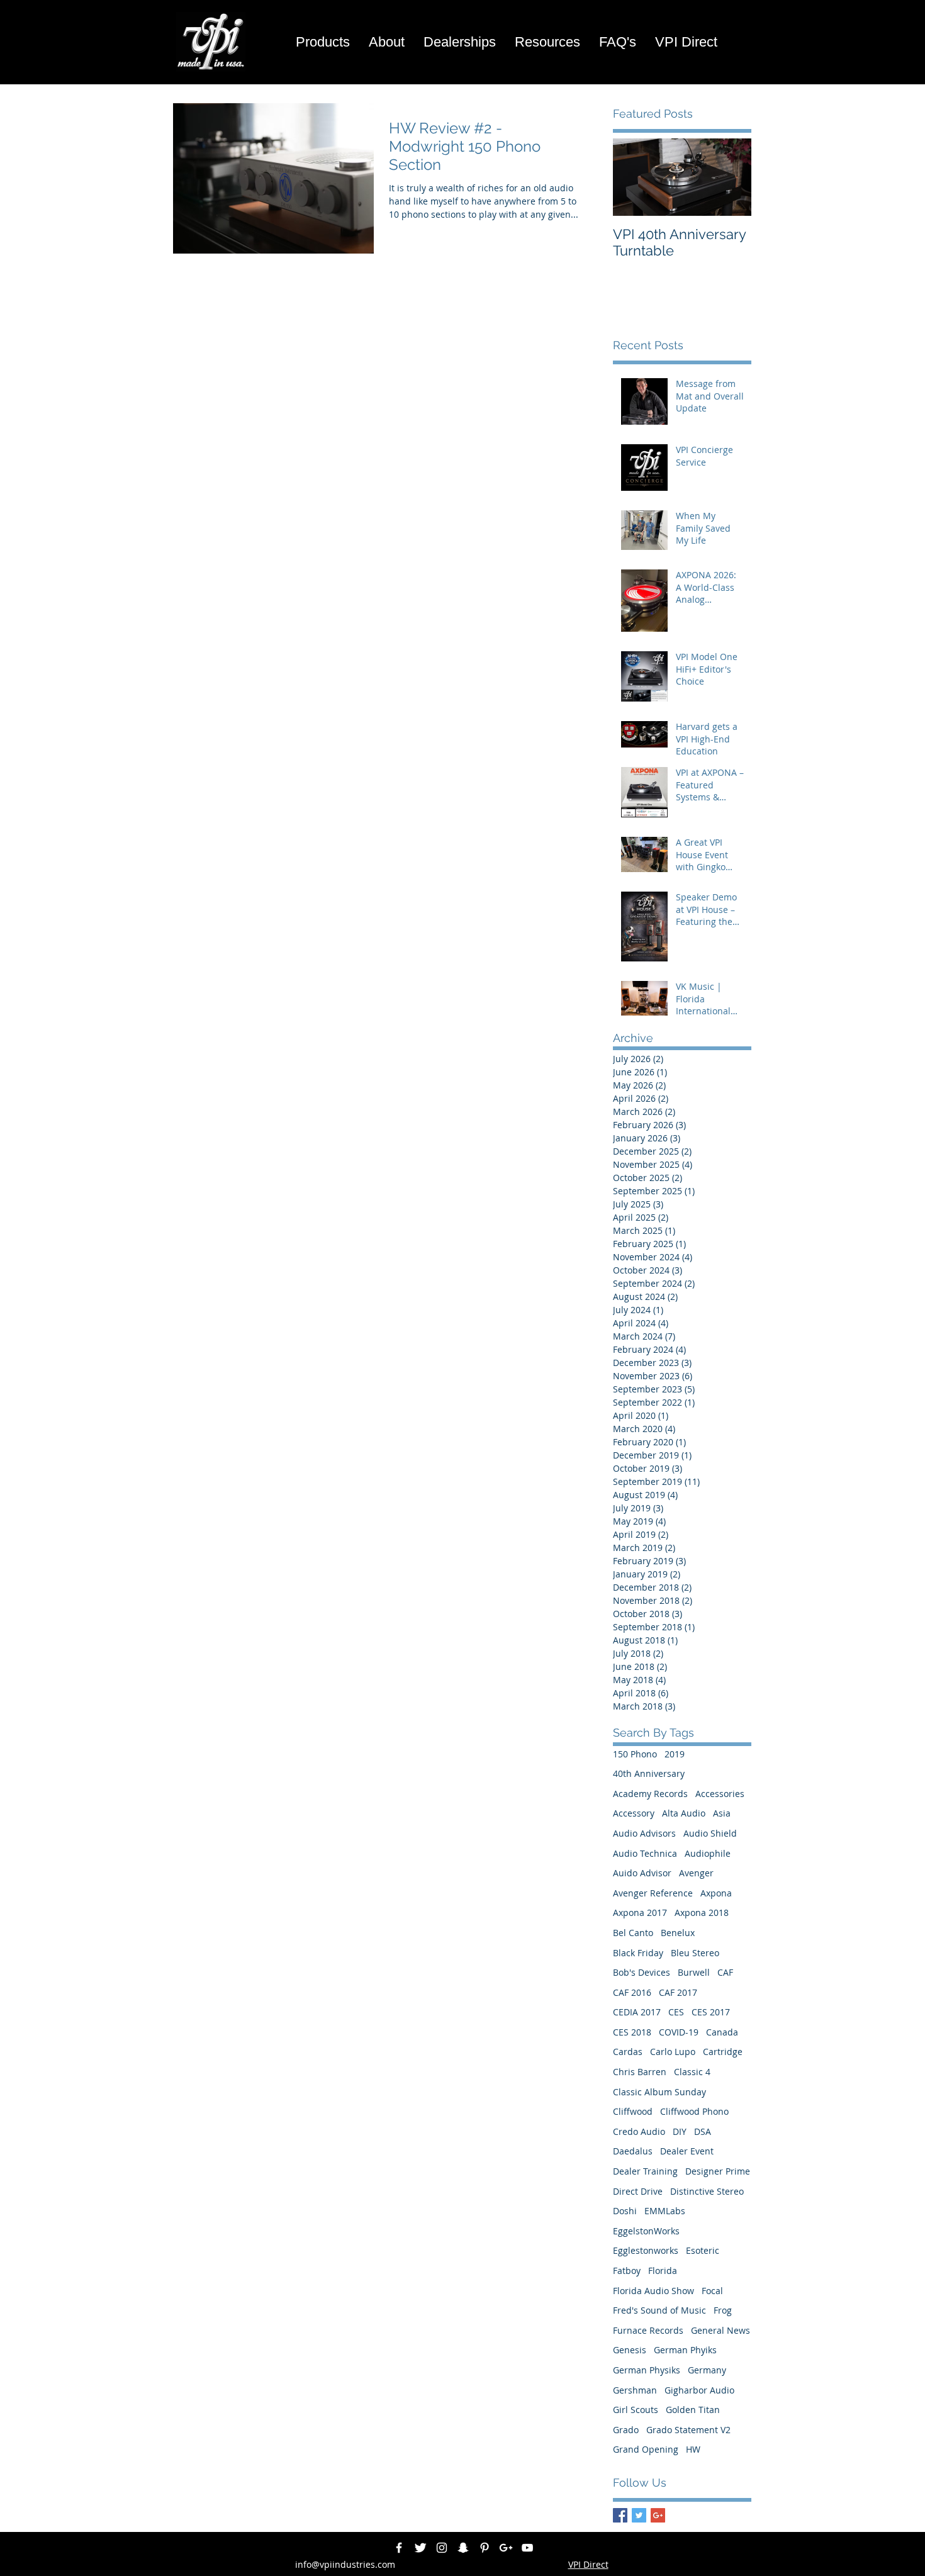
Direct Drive (638, 2191)
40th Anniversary (649, 1773)
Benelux (678, 1933)
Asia (722, 1813)
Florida (663, 2271)
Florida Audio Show (653, 2291)
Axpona (716, 1893)
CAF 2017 (678, 1992)
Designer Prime (718, 2171)
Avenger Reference (653, 1893)
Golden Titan (693, 2410)
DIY (680, 2131)
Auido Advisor (642, 1873)
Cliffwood (633, 2111)
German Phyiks (685, 2350)
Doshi (625, 2211)
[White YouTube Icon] (527, 2548)
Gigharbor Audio (699, 2390)
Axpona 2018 (702, 1912)
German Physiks (647, 2370)
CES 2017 (711, 2012)
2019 (675, 1754)
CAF (725, 1972)
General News (720, 2330)
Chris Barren (640, 2072)
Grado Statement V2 (688, 2430)
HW (693, 2449)
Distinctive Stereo (707, 2191)
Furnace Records (648, 2330)
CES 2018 (632, 2032)
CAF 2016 (632, 1992)
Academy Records (650, 1794)
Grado (626, 2430)
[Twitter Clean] (420, 2548)
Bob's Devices (642, 1972)
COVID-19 (679, 2032)
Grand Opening (646, 2449)
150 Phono (635, 1754)
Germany (707, 2370)
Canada (722, 2032)
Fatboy (627, 2271)
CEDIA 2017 (637, 2012)
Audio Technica (645, 1853)
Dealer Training (645, 2171)
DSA (703, 2131)
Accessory (634, 1813)
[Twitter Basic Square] (639, 2515)
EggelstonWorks (646, 2231)
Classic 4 (692, 2072)
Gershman (635, 2390)
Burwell (694, 1972)
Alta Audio (684, 1813)
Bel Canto (633, 1933)
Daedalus (633, 2151)
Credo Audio (639, 2131)
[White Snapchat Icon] (463, 2548)
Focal (712, 2291)
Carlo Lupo (673, 2052)
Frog (723, 2310)
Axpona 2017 (640, 1912)
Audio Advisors (644, 1833)
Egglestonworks (646, 2250)
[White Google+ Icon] (506, 2548)
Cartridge (723, 2052)
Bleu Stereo (695, 1953)
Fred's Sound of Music (659, 2310)
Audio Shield (710, 1833)
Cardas (628, 2052)
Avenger (696, 1873)
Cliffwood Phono (694, 2111)
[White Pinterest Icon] (485, 2548)
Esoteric (703, 2250)
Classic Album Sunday (659, 2092)
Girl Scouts (636, 2410)
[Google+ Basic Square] (658, 2515)
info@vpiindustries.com (345, 2564)
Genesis (630, 2350)
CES (676, 2012)
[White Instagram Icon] (442, 2548)
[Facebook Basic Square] (620, 2515)
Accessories (720, 1794)
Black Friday (638, 1953)
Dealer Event (687, 2151)
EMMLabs (665, 2211)
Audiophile (708, 1853)
